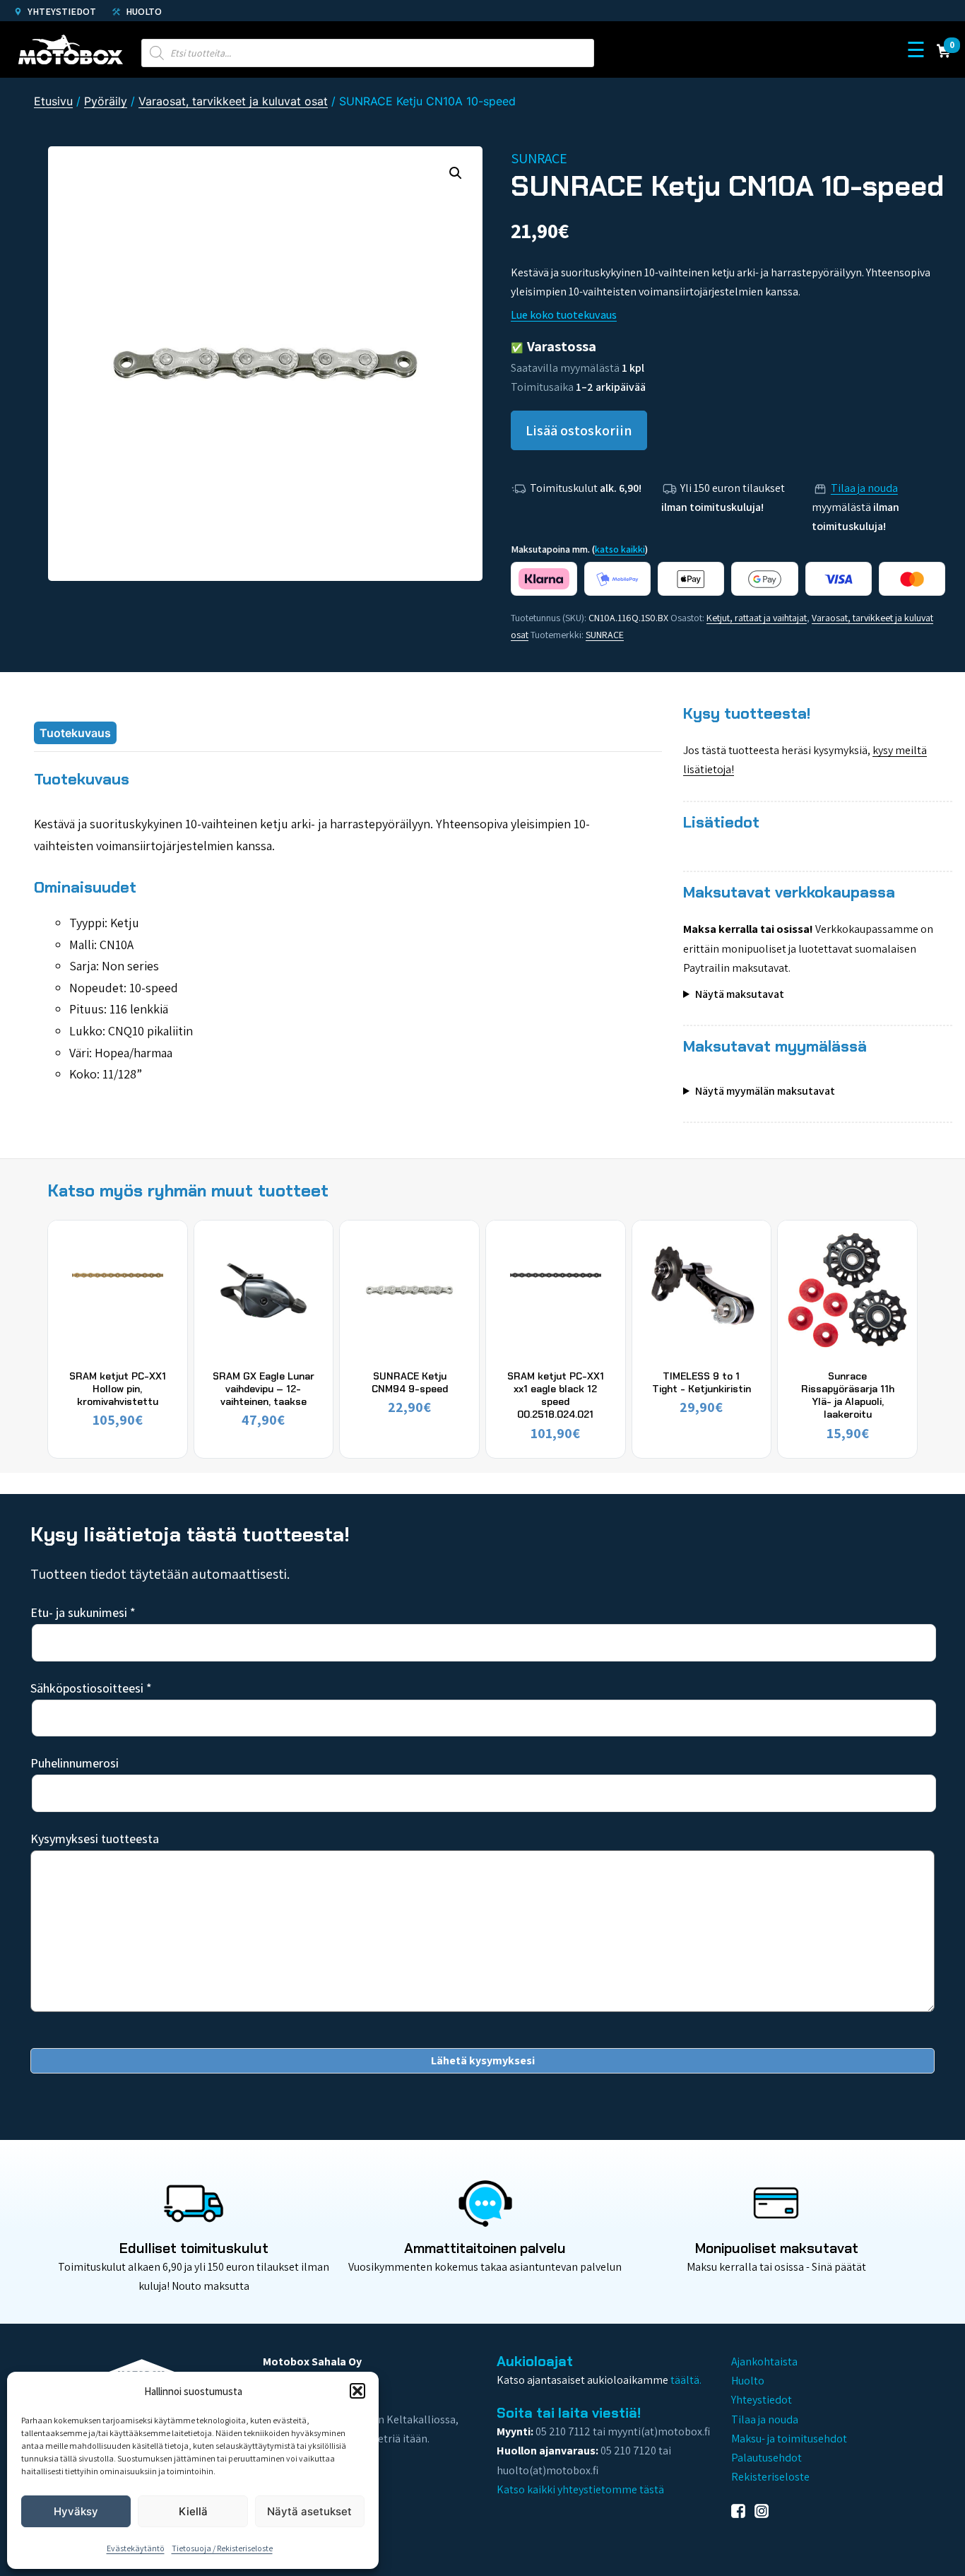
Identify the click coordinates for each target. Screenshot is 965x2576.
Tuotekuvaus (75, 733)
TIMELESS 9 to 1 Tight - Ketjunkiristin (701, 1382)
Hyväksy (76, 2511)
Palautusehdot (766, 2458)
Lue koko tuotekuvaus (564, 315)
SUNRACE (605, 635)
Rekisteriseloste (770, 2477)
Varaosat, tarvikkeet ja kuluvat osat (233, 101)
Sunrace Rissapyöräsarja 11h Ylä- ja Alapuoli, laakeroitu (848, 1395)
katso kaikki (620, 549)
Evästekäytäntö (136, 2548)
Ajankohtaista (764, 2362)
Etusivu (53, 101)
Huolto (143, 11)
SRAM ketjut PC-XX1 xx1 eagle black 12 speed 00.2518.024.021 (556, 1395)
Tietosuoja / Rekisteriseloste (222, 2548)
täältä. (686, 2380)
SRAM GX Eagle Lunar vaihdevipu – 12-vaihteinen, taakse (264, 1389)
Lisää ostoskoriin (579, 430)
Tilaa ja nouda (864, 488)
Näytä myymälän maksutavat (765, 1091)
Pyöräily (106, 101)
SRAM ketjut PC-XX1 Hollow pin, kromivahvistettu (118, 1389)
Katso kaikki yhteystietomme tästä (580, 2489)
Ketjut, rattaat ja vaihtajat (757, 618)
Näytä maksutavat (740, 994)
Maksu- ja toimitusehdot (789, 2439)
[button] (357, 2391)
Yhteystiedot (61, 11)
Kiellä (193, 2511)
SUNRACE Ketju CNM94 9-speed (410, 1382)
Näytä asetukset (309, 2511)
